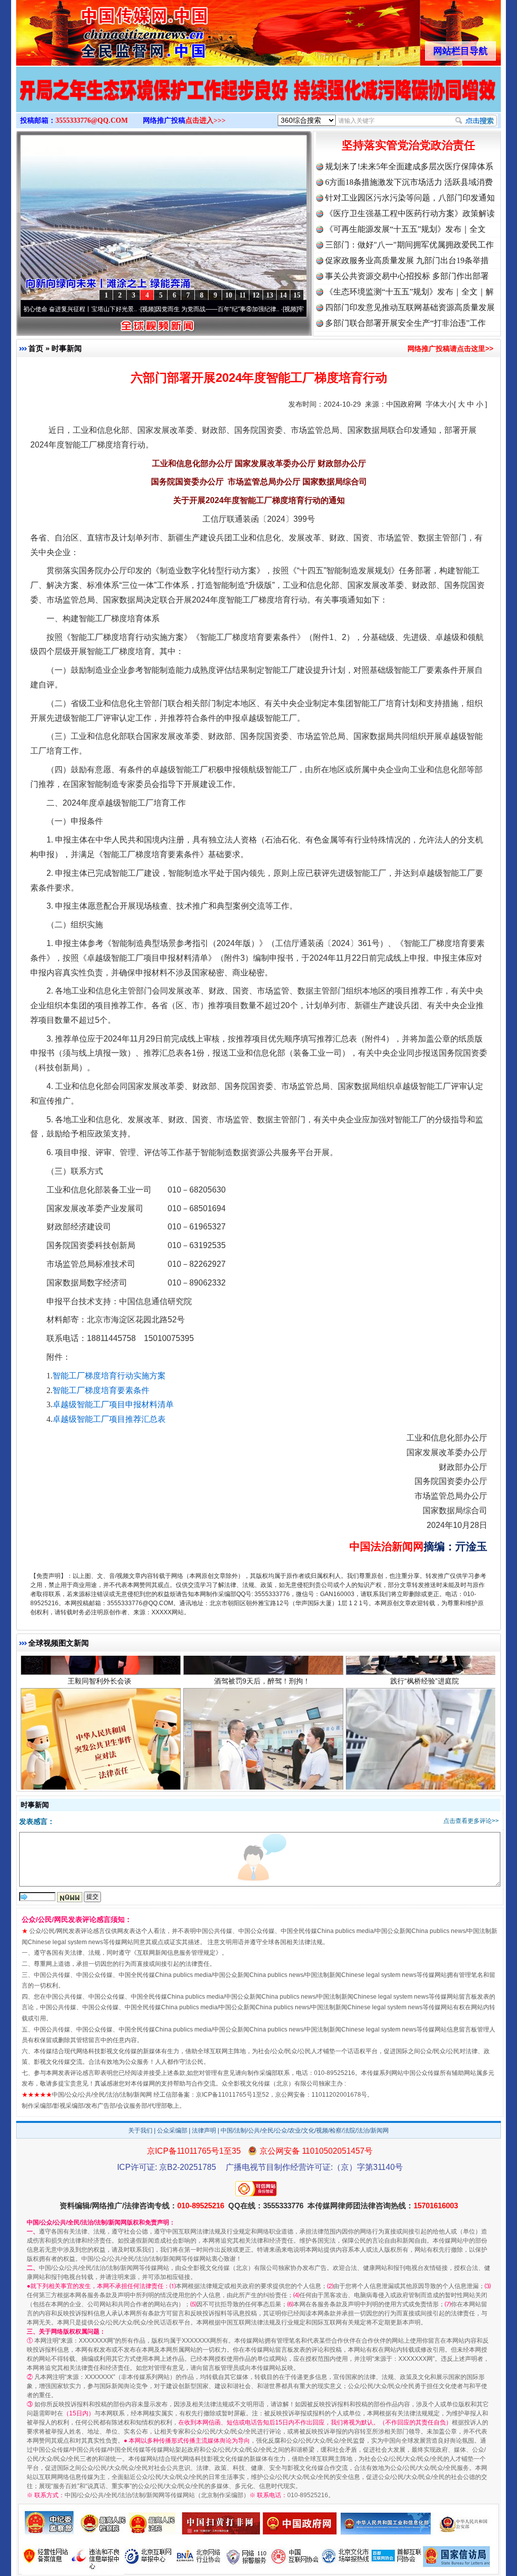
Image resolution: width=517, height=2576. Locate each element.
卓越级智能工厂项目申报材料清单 (113, 1404)
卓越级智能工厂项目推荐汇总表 (109, 1419)
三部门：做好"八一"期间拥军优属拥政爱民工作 (409, 245)
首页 (36, 348)
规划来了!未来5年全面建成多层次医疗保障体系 (409, 166)
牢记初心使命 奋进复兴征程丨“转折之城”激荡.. (297, 309)
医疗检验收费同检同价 (425, 1726)
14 (283, 295)
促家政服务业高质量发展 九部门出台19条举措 (407, 260)
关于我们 (140, 2131)
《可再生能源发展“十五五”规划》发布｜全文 (405, 229)
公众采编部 (172, 2131)
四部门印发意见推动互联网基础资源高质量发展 (410, 307)
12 (256, 295)
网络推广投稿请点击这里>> (450, 349)
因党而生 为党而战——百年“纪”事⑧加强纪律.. (155, 309)
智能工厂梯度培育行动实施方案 (109, 1376)
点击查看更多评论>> (471, 1821)
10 (229, 295)
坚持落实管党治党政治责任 (408, 145)
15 (297, 295)
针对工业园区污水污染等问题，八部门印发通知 (410, 198)
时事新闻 (67, 348)
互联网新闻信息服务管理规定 (176, 1953)
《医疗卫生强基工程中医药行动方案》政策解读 (410, 213)
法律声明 (204, 2131)
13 (270, 295)
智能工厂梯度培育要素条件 (101, 1390)
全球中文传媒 (99, 29)
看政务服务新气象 (262, 1726)
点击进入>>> (205, 120)
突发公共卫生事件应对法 (99, 1726)
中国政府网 (404, 404)
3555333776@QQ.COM (92, 120)
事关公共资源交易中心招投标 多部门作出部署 (407, 276)
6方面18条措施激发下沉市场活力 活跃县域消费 (409, 182)
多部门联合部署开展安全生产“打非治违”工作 (405, 323)
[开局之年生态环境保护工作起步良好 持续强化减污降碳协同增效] (258, 100)
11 (243, 295)
